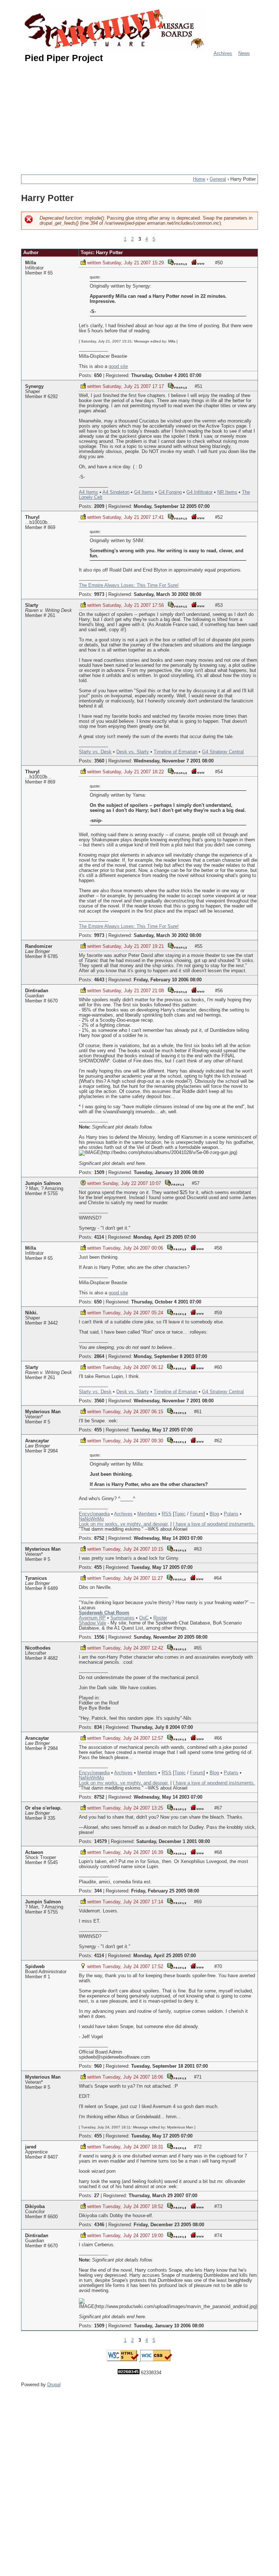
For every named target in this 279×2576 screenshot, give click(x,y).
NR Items (227, 492)
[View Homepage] (198, 262)
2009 (99, 506)
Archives (223, 53)
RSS (167, 1514)
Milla (31, 263)
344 (98, 1891)
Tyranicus (36, 1578)
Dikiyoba (35, 2207)
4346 (99, 2225)
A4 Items (88, 492)
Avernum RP (92, 1618)
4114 (99, 1237)
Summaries (122, 1618)
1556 (99, 1637)
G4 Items (144, 492)
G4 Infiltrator (199, 492)
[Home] (116, 30)
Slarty (32, 605)
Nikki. (31, 1313)
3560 (99, 761)
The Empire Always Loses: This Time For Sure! (129, 585)
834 (98, 1727)
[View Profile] (177, 262)
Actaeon (34, 1852)
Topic (180, 1514)
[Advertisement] (150, 116)
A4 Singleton (116, 492)
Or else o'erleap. (43, 1808)
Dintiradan (37, 991)
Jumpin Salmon (43, 1183)
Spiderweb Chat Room (104, 1613)
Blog (214, 1514)
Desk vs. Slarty (133, 752)
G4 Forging (170, 492)
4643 (99, 980)
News (244, 53)
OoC (144, 1618)
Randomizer (39, 946)
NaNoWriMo (91, 1519)
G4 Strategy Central (223, 752)
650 (98, 376)
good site (118, 366)
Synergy (34, 386)
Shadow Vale (92, 1623)
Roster (160, 1618)
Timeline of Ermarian (175, 752)
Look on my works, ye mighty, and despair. (124, 1524)
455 (98, 1430)
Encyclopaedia (94, 1514)
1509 (99, 1173)
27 (97, 2196)
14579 (100, 1842)
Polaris (231, 1514)
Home (199, 179)
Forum (197, 1514)
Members (147, 1514)
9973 (99, 594)
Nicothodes (38, 1648)
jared (31, 2147)
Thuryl (32, 517)
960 (98, 2066)
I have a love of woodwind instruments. (214, 1524)
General (218, 179)
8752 (99, 1538)
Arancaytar (37, 1441)
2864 (99, 1357)
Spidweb (35, 1967)
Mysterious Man (43, 1412)
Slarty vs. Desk (95, 752)
